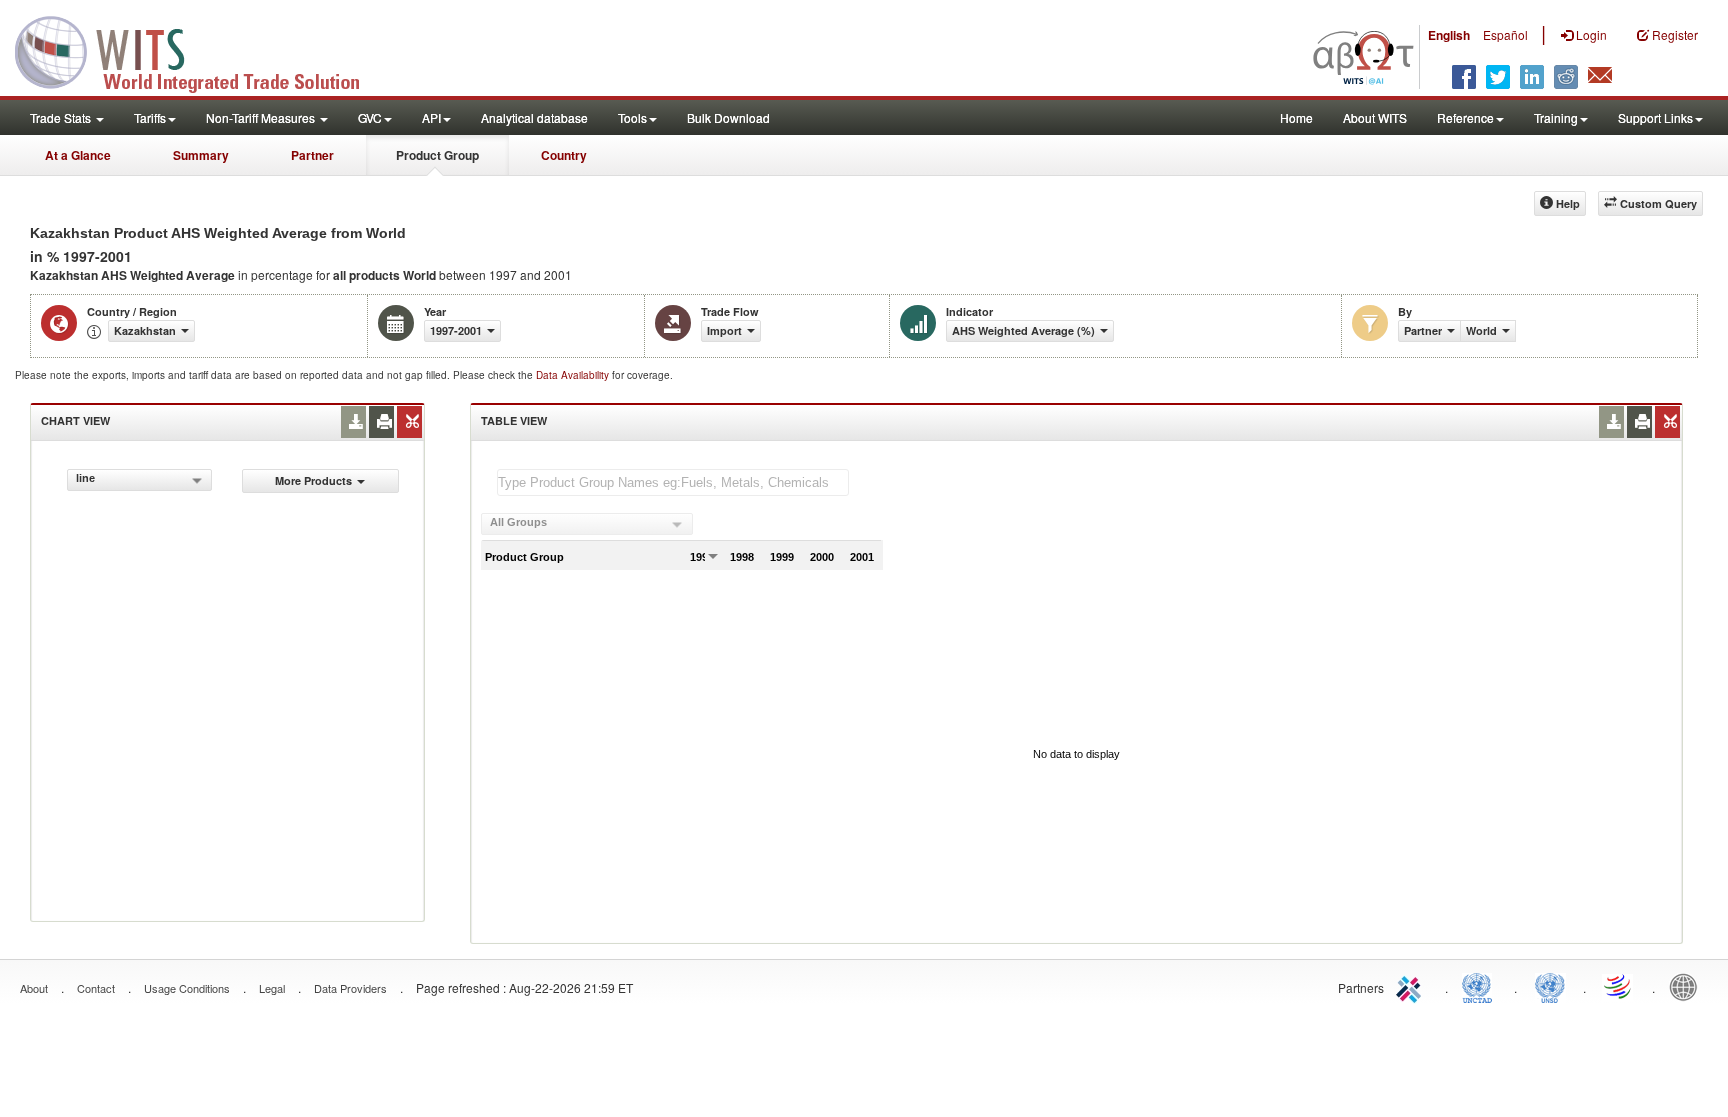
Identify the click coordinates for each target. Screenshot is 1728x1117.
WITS (200, 50)
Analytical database (534, 117)
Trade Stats (62, 117)
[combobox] (139, 480)
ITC (1412, 986)
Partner (312, 155)
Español (1505, 34)
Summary (201, 155)
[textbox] (673, 482)
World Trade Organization (1619, 986)
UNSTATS (1550, 986)
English (1449, 35)
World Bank (1688, 986)
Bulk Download (728, 117)
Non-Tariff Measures (262, 117)
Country (564, 155)
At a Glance (78, 155)
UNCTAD (1481, 986)
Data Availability (574, 375)
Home (1296, 117)
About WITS (1375, 117)
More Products (313, 480)
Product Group (437, 155)
